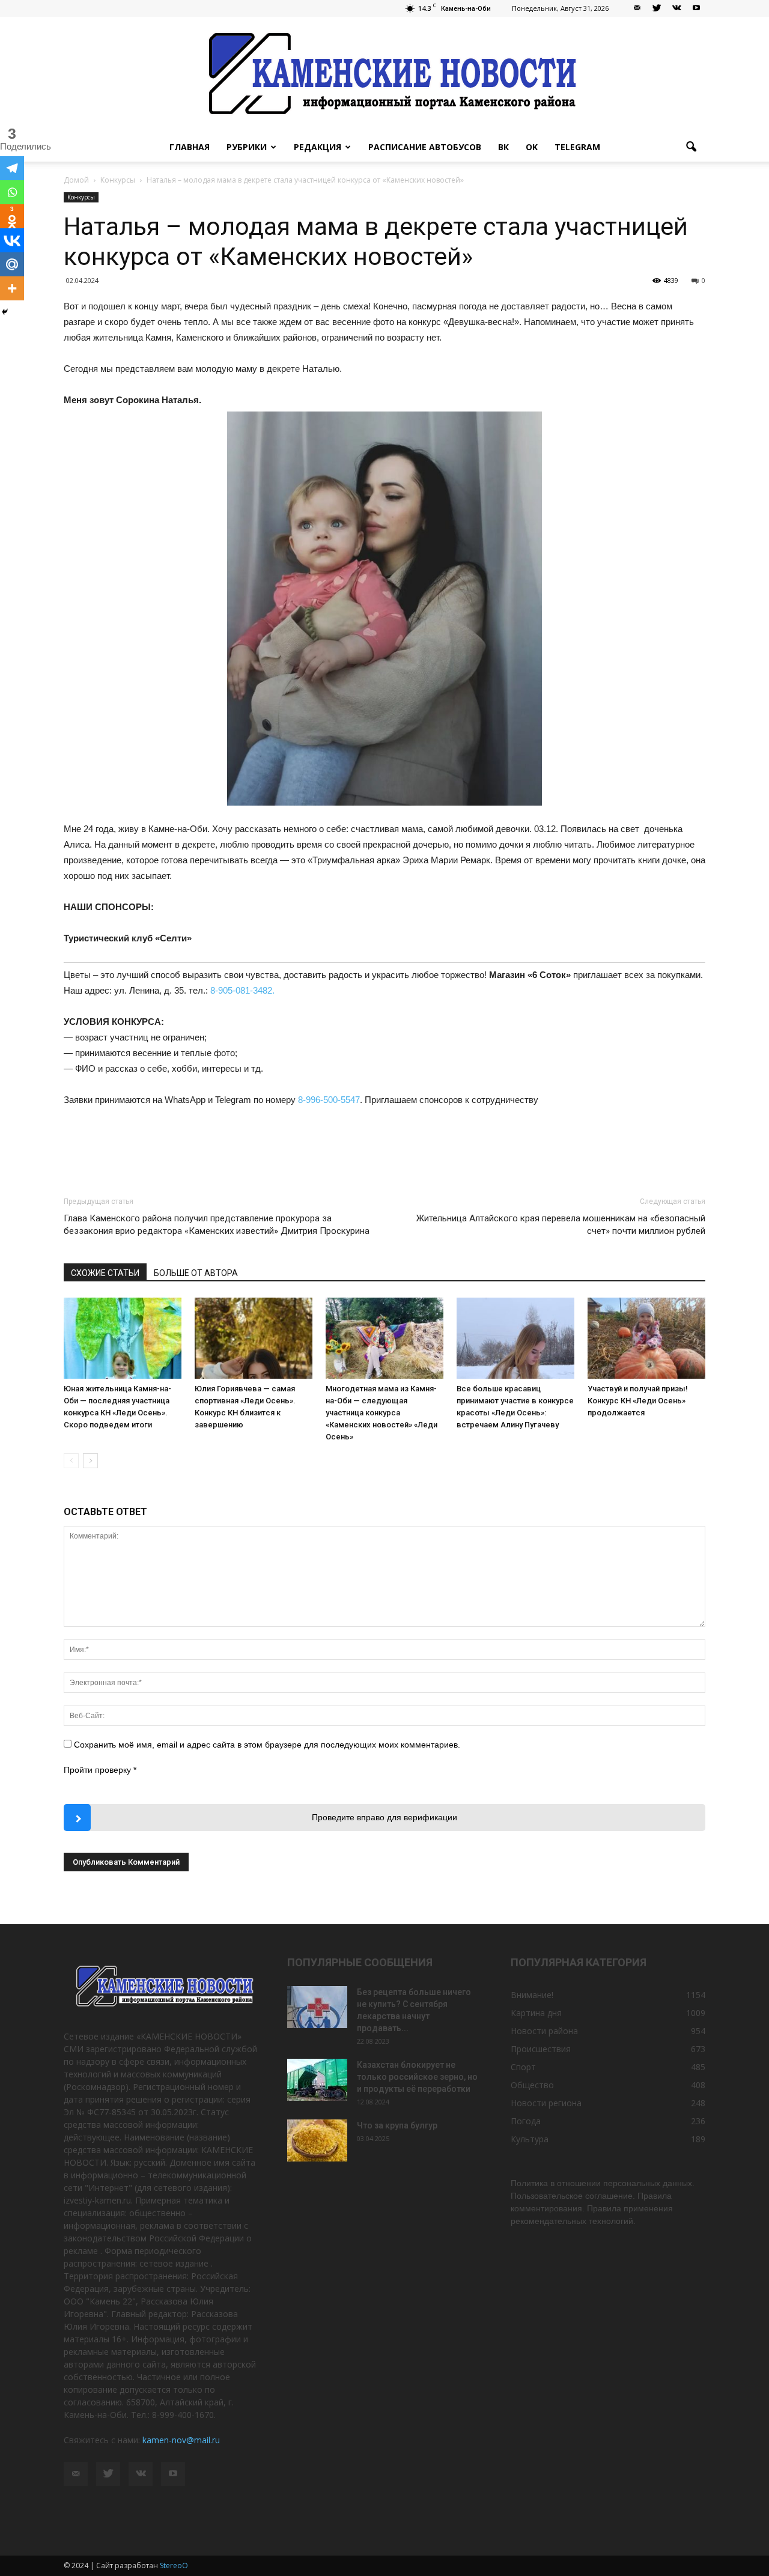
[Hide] (5, 312)
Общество (532, 2085)
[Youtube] (696, 8)
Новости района (544, 2031)
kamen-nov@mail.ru (181, 2440)
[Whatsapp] (12, 192)
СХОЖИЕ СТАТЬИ (105, 1273)
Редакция (318, 147)
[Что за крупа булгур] (317, 2140)
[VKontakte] (676, 8)
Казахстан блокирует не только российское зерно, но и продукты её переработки (417, 2077)
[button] (691, 147)
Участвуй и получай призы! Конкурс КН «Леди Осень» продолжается (638, 1401)
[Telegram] (12, 168)
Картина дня (536, 2013)
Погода (526, 2121)
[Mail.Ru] (12, 264)
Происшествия (541, 2049)
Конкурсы (81, 197)
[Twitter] (657, 8)
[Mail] (637, 8)
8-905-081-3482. (242, 990)
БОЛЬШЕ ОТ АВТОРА (196, 1273)
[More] (12, 288)
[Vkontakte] (12, 240)
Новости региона (546, 2103)
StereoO (174, 2565)
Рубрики (247, 147)
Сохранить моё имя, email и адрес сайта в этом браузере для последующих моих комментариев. (267, 1745)
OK (532, 147)
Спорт (523, 2067)
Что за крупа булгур (397, 2125)
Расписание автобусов (425, 147)
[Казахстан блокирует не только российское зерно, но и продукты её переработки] (317, 2080)
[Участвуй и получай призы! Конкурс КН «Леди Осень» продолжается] (646, 1338)
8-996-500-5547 (329, 1100)
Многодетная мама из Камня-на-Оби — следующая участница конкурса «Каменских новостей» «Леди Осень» (381, 1413)
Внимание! (532, 1995)
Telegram (577, 147)
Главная (190, 147)
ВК (503, 147)
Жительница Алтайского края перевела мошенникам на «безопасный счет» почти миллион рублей (561, 1225)
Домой (76, 180)
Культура (530, 2139)
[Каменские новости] (384, 75)
